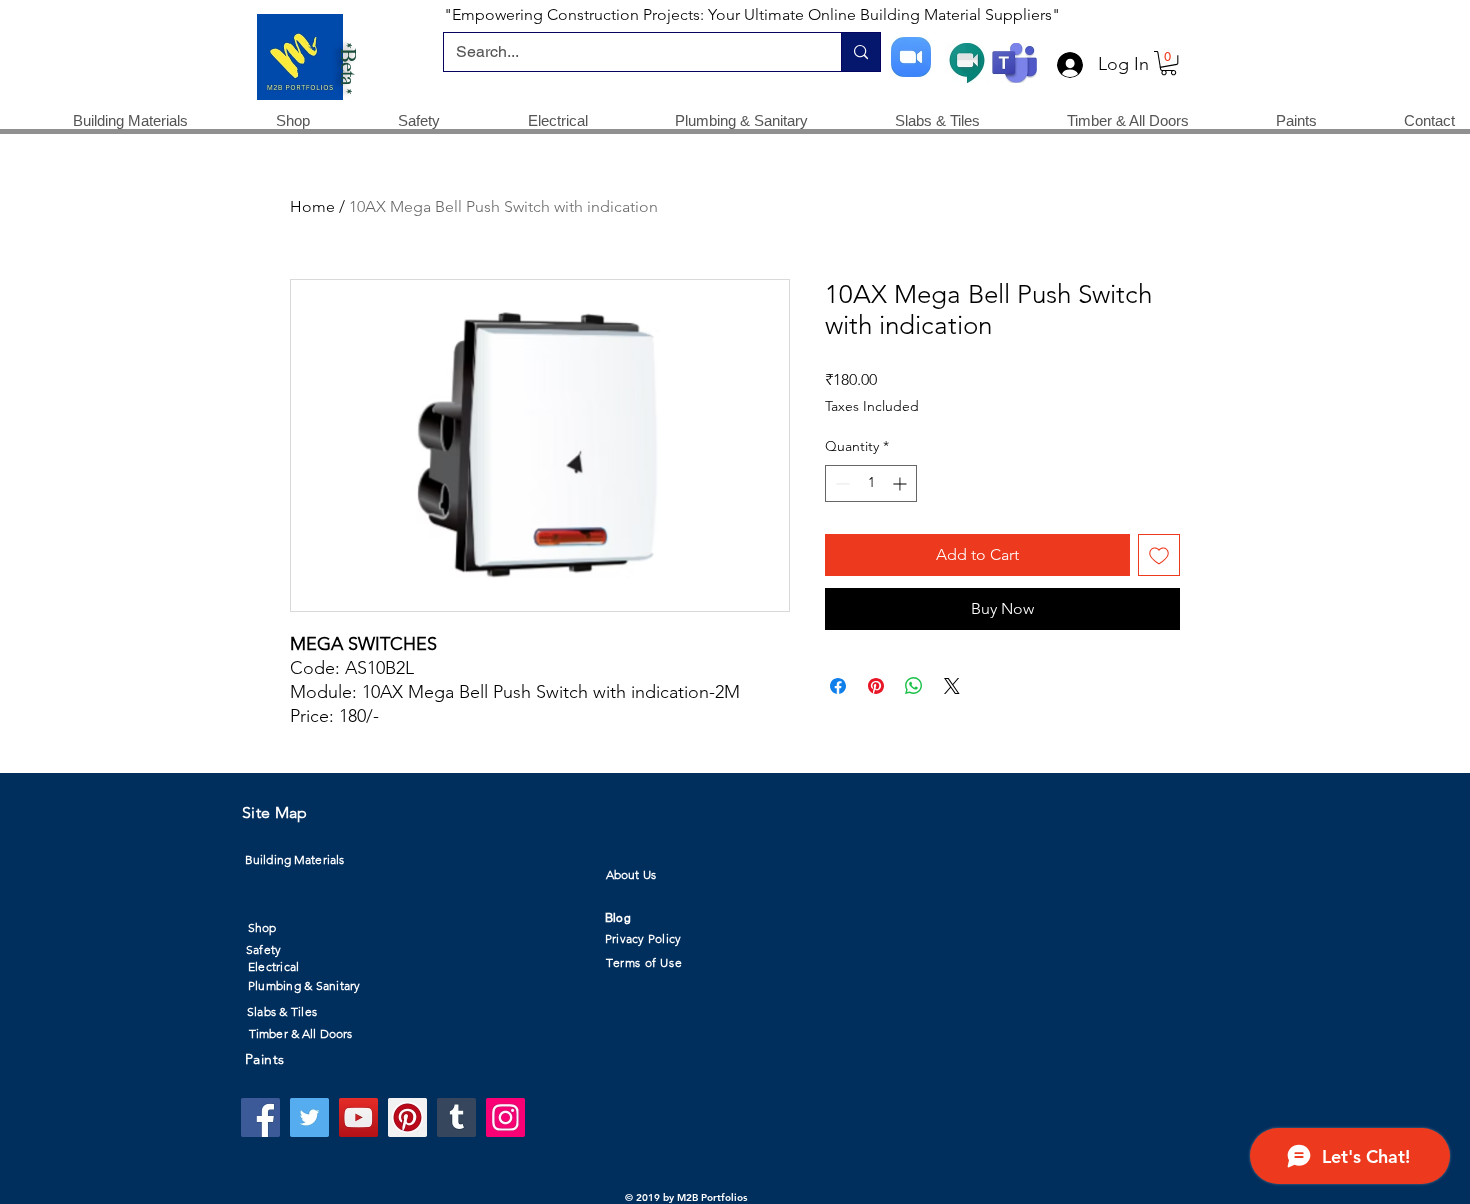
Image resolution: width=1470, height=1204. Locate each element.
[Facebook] (260, 1117)
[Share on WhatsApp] (914, 686)
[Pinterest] (407, 1117)
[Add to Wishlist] (1159, 555)
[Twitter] (309, 1117)
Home (312, 206)
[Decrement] (840, 483)
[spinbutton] (871, 483)
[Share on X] (952, 686)
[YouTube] (358, 1117)
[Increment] (901, 483)
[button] (1168, 63)
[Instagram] (505, 1117)
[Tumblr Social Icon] (456, 1117)
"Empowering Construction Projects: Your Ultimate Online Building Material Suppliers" (752, 14)
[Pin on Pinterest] (876, 686)
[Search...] (860, 52)
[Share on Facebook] (838, 686)
